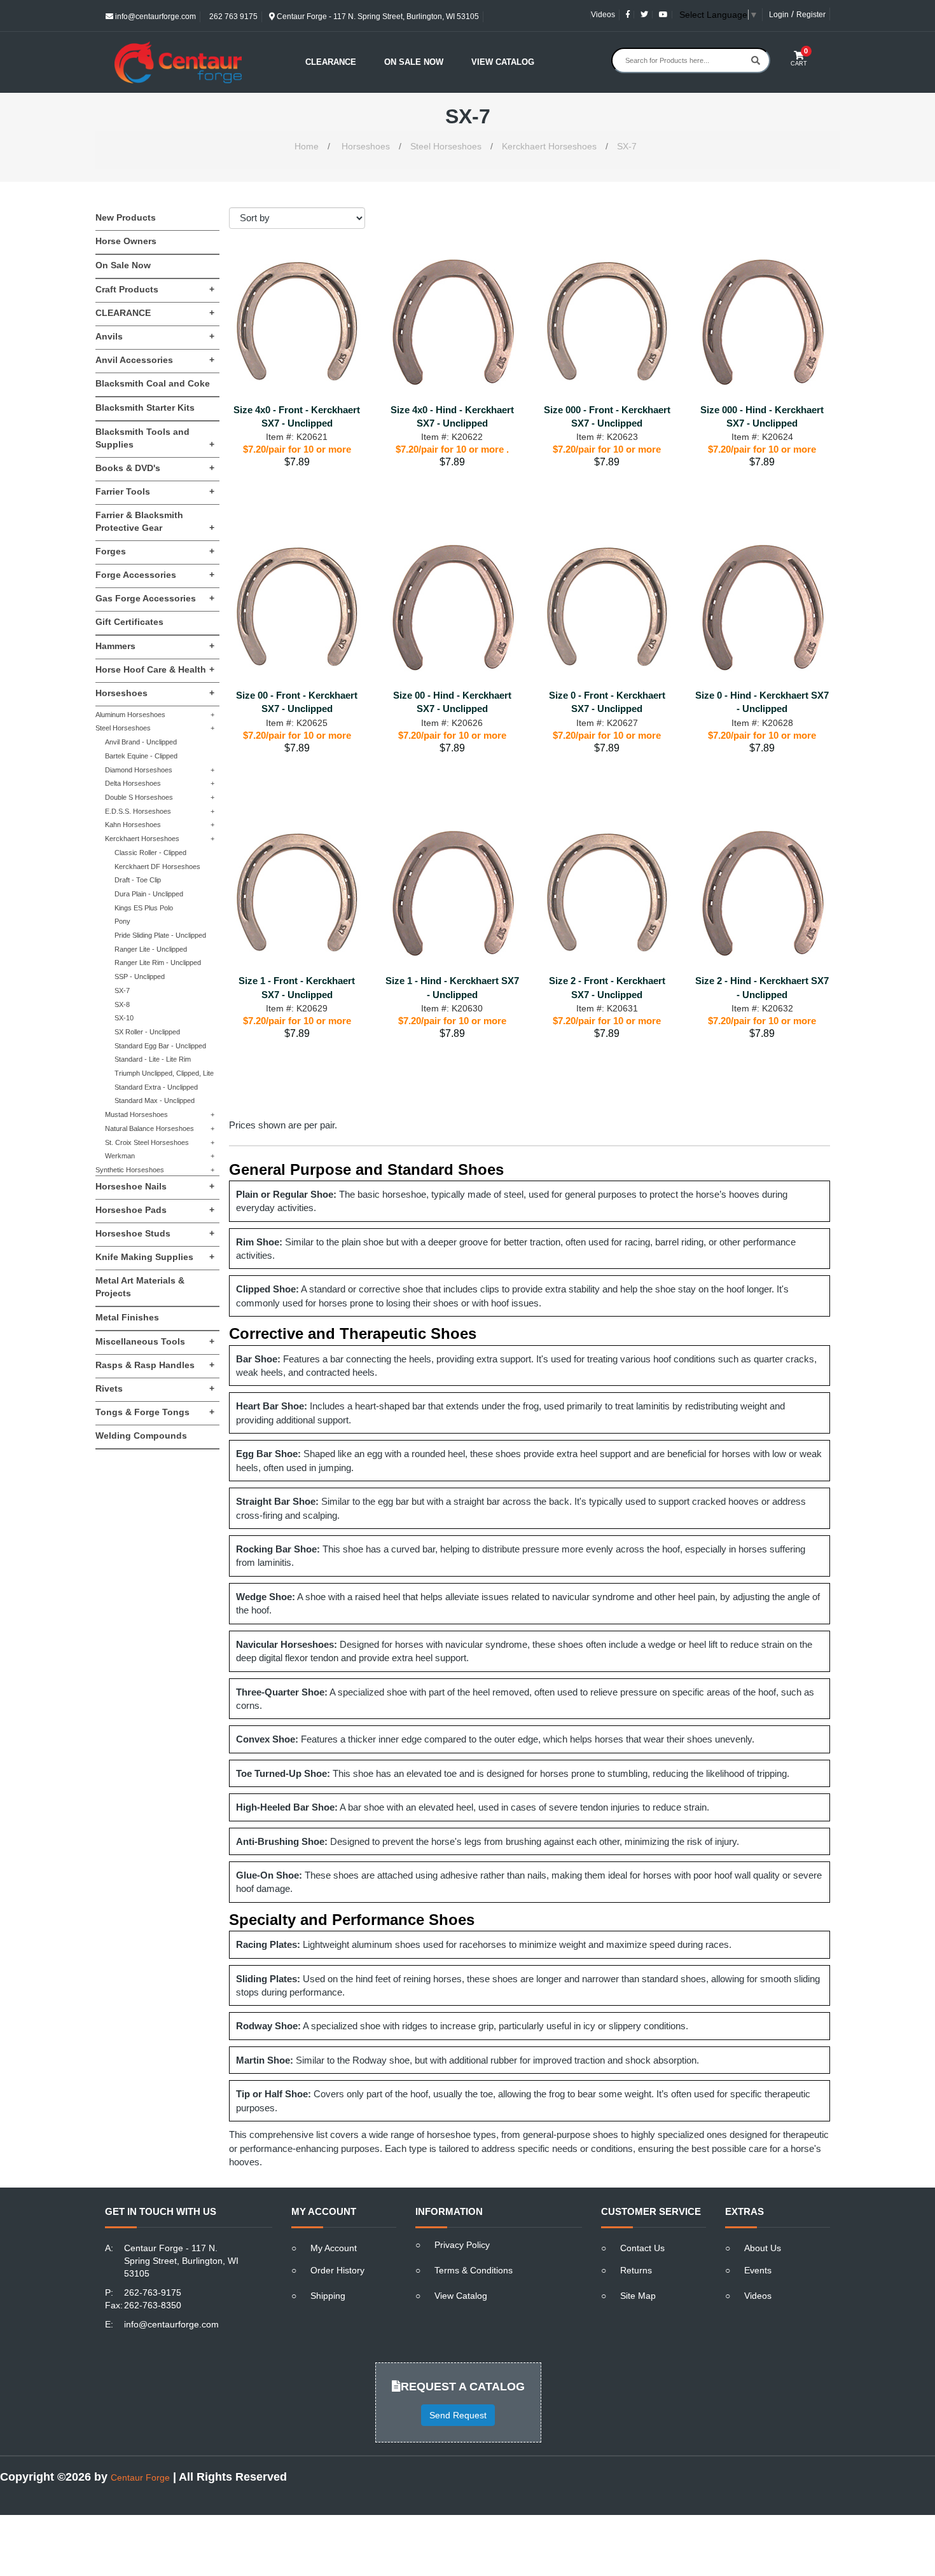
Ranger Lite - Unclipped (151, 949)
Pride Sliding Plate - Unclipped (160, 935)
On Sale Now (414, 62)
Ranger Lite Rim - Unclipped (158, 963)
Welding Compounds (141, 1435)
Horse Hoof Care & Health (155, 669)
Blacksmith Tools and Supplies (155, 438)
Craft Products (155, 289)
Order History (337, 2270)
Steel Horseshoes (446, 146)
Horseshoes (366, 146)
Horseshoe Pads (155, 1210)
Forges (155, 551)
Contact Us (642, 2248)
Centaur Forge (140, 2477)
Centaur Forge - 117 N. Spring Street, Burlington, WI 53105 (377, 17)
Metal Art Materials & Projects (140, 1287)
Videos (603, 15)
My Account (334, 2248)
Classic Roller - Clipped (150, 853)
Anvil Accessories (155, 360)
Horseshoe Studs (155, 1233)
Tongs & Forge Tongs (155, 1412)
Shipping (328, 2296)
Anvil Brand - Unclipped (141, 742)
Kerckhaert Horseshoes (549, 146)
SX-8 (122, 1004)
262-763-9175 (153, 2292)
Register (811, 15)
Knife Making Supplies (155, 1257)
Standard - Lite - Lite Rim (153, 1059)
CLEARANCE (155, 313)
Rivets (155, 1388)
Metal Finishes (127, 1317)
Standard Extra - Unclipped (156, 1087)
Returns (636, 2270)
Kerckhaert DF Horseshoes (157, 867)
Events (758, 2270)
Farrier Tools (155, 491)
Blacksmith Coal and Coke (153, 383)
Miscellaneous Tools (155, 1341)
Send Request (458, 2415)
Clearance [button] (331, 62)
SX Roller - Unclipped (147, 1032)
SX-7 (627, 146)
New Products (126, 217)
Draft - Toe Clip (138, 880)
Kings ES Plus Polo (144, 908)
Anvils (155, 336)
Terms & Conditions (474, 2270)
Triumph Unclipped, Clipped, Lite (164, 1073)
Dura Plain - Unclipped (149, 894)
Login (779, 15)
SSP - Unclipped (140, 976)
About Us (763, 2248)
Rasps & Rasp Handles (155, 1365)
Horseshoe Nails (155, 1186)
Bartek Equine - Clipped (141, 756)
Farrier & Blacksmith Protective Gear (155, 521)
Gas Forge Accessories (155, 598)
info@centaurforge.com (155, 17)
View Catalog (503, 62)
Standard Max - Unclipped (155, 1100)
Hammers (155, 646)
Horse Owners (126, 241)
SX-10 (124, 1018)
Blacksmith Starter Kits (145, 408)
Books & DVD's (155, 468)
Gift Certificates (129, 622)
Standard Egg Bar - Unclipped (160, 1046)
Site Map (638, 2296)
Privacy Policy (462, 2245)
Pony (122, 921)
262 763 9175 (232, 17)
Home (307, 146)
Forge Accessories (155, 575)
